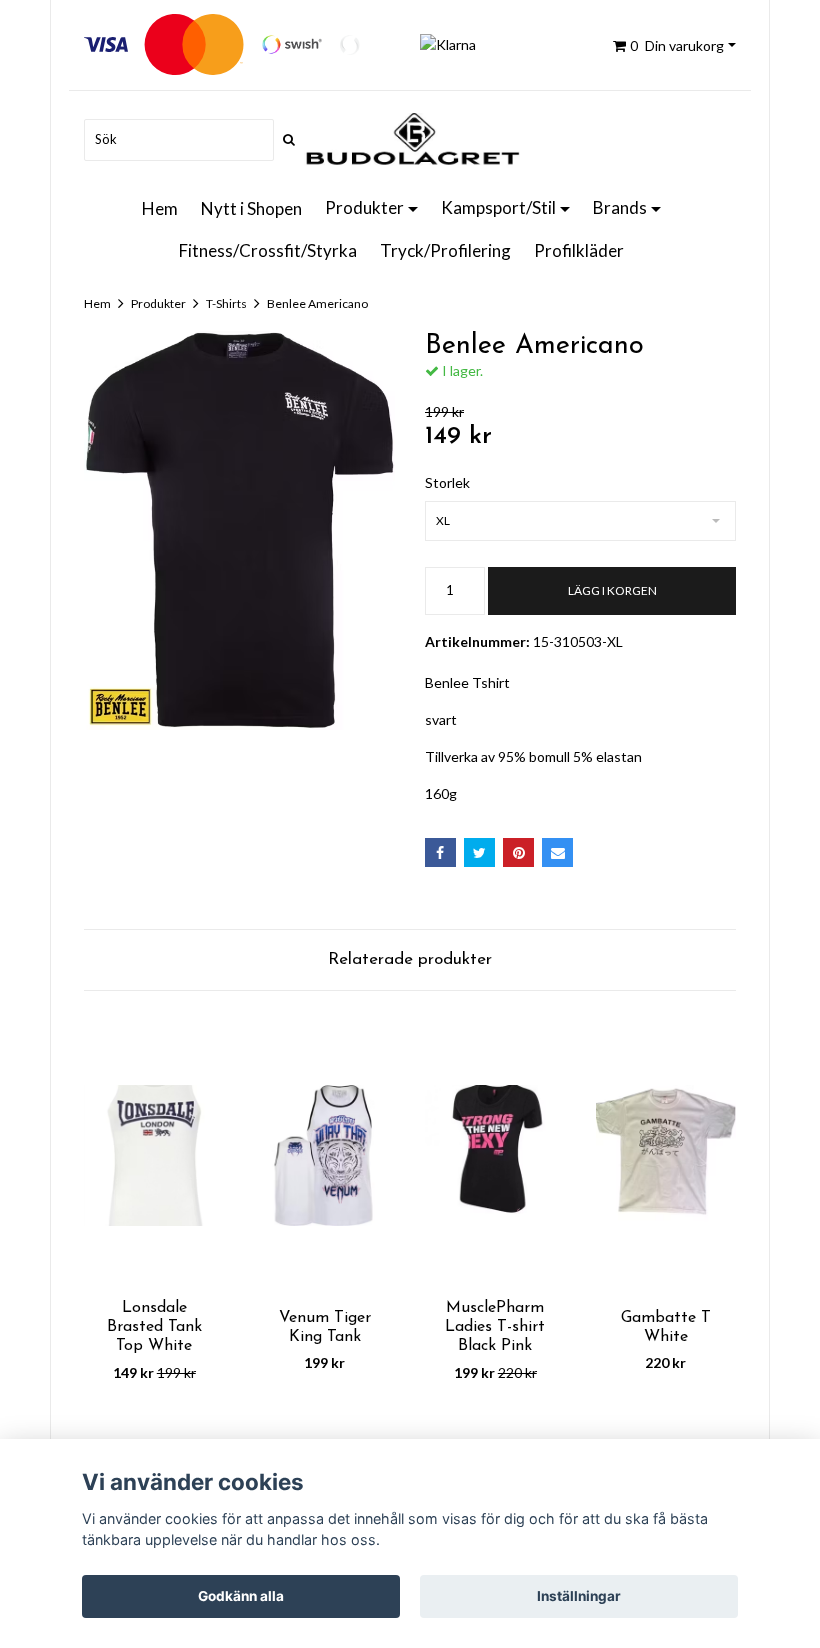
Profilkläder (579, 250)
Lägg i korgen (612, 590)
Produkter (364, 207)
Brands (620, 207)
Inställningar (579, 1596)
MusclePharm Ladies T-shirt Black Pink (495, 1327)
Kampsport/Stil (498, 207)
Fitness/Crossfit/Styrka (268, 250)
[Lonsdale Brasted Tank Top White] (154, 1155)
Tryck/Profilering (445, 250)
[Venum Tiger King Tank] (325, 1155)
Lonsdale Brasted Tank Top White (154, 1327)
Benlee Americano (317, 303)
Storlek (447, 482)
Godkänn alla (241, 1596)
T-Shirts (226, 303)
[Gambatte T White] (666, 1155)
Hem (160, 208)
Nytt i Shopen (251, 208)
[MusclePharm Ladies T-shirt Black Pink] (495, 1155)
